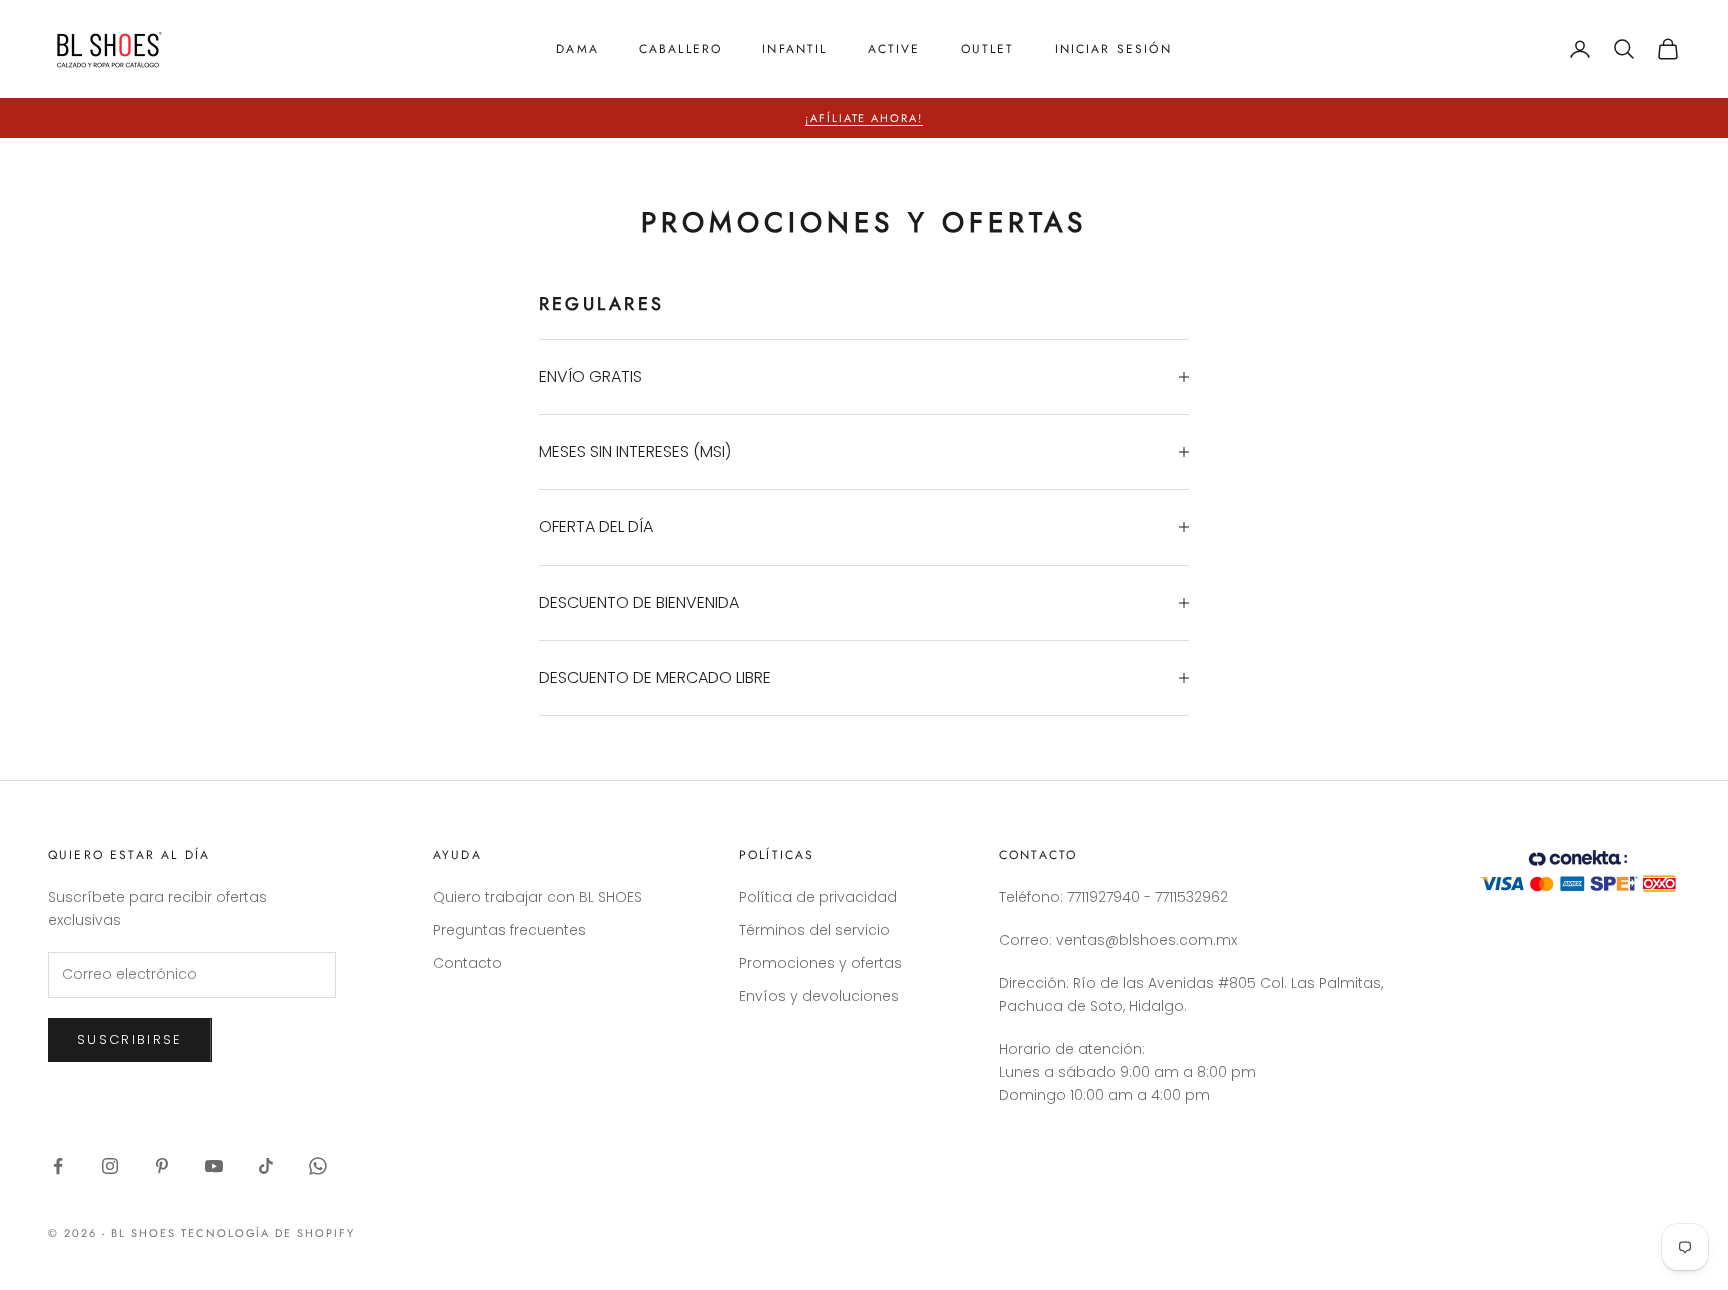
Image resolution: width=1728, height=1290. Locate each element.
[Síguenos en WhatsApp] (318, 1166)
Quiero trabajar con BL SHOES (537, 897)
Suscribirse (130, 1039)
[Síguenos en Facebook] (58, 1166)
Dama (577, 49)
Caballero (680, 49)
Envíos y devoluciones (819, 996)
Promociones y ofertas (820, 963)
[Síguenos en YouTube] (214, 1166)
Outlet (988, 49)
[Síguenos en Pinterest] (162, 1166)
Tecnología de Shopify (268, 1233)
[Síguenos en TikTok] (266, 1166)
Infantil (794, 49)
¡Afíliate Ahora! (864, 118)
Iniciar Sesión (1113, 49)
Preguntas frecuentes (509, 930)
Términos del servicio (814, 930)
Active (894, 49)
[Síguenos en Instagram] (110, 1166)
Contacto (467, 963)
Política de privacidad (818, 897)
